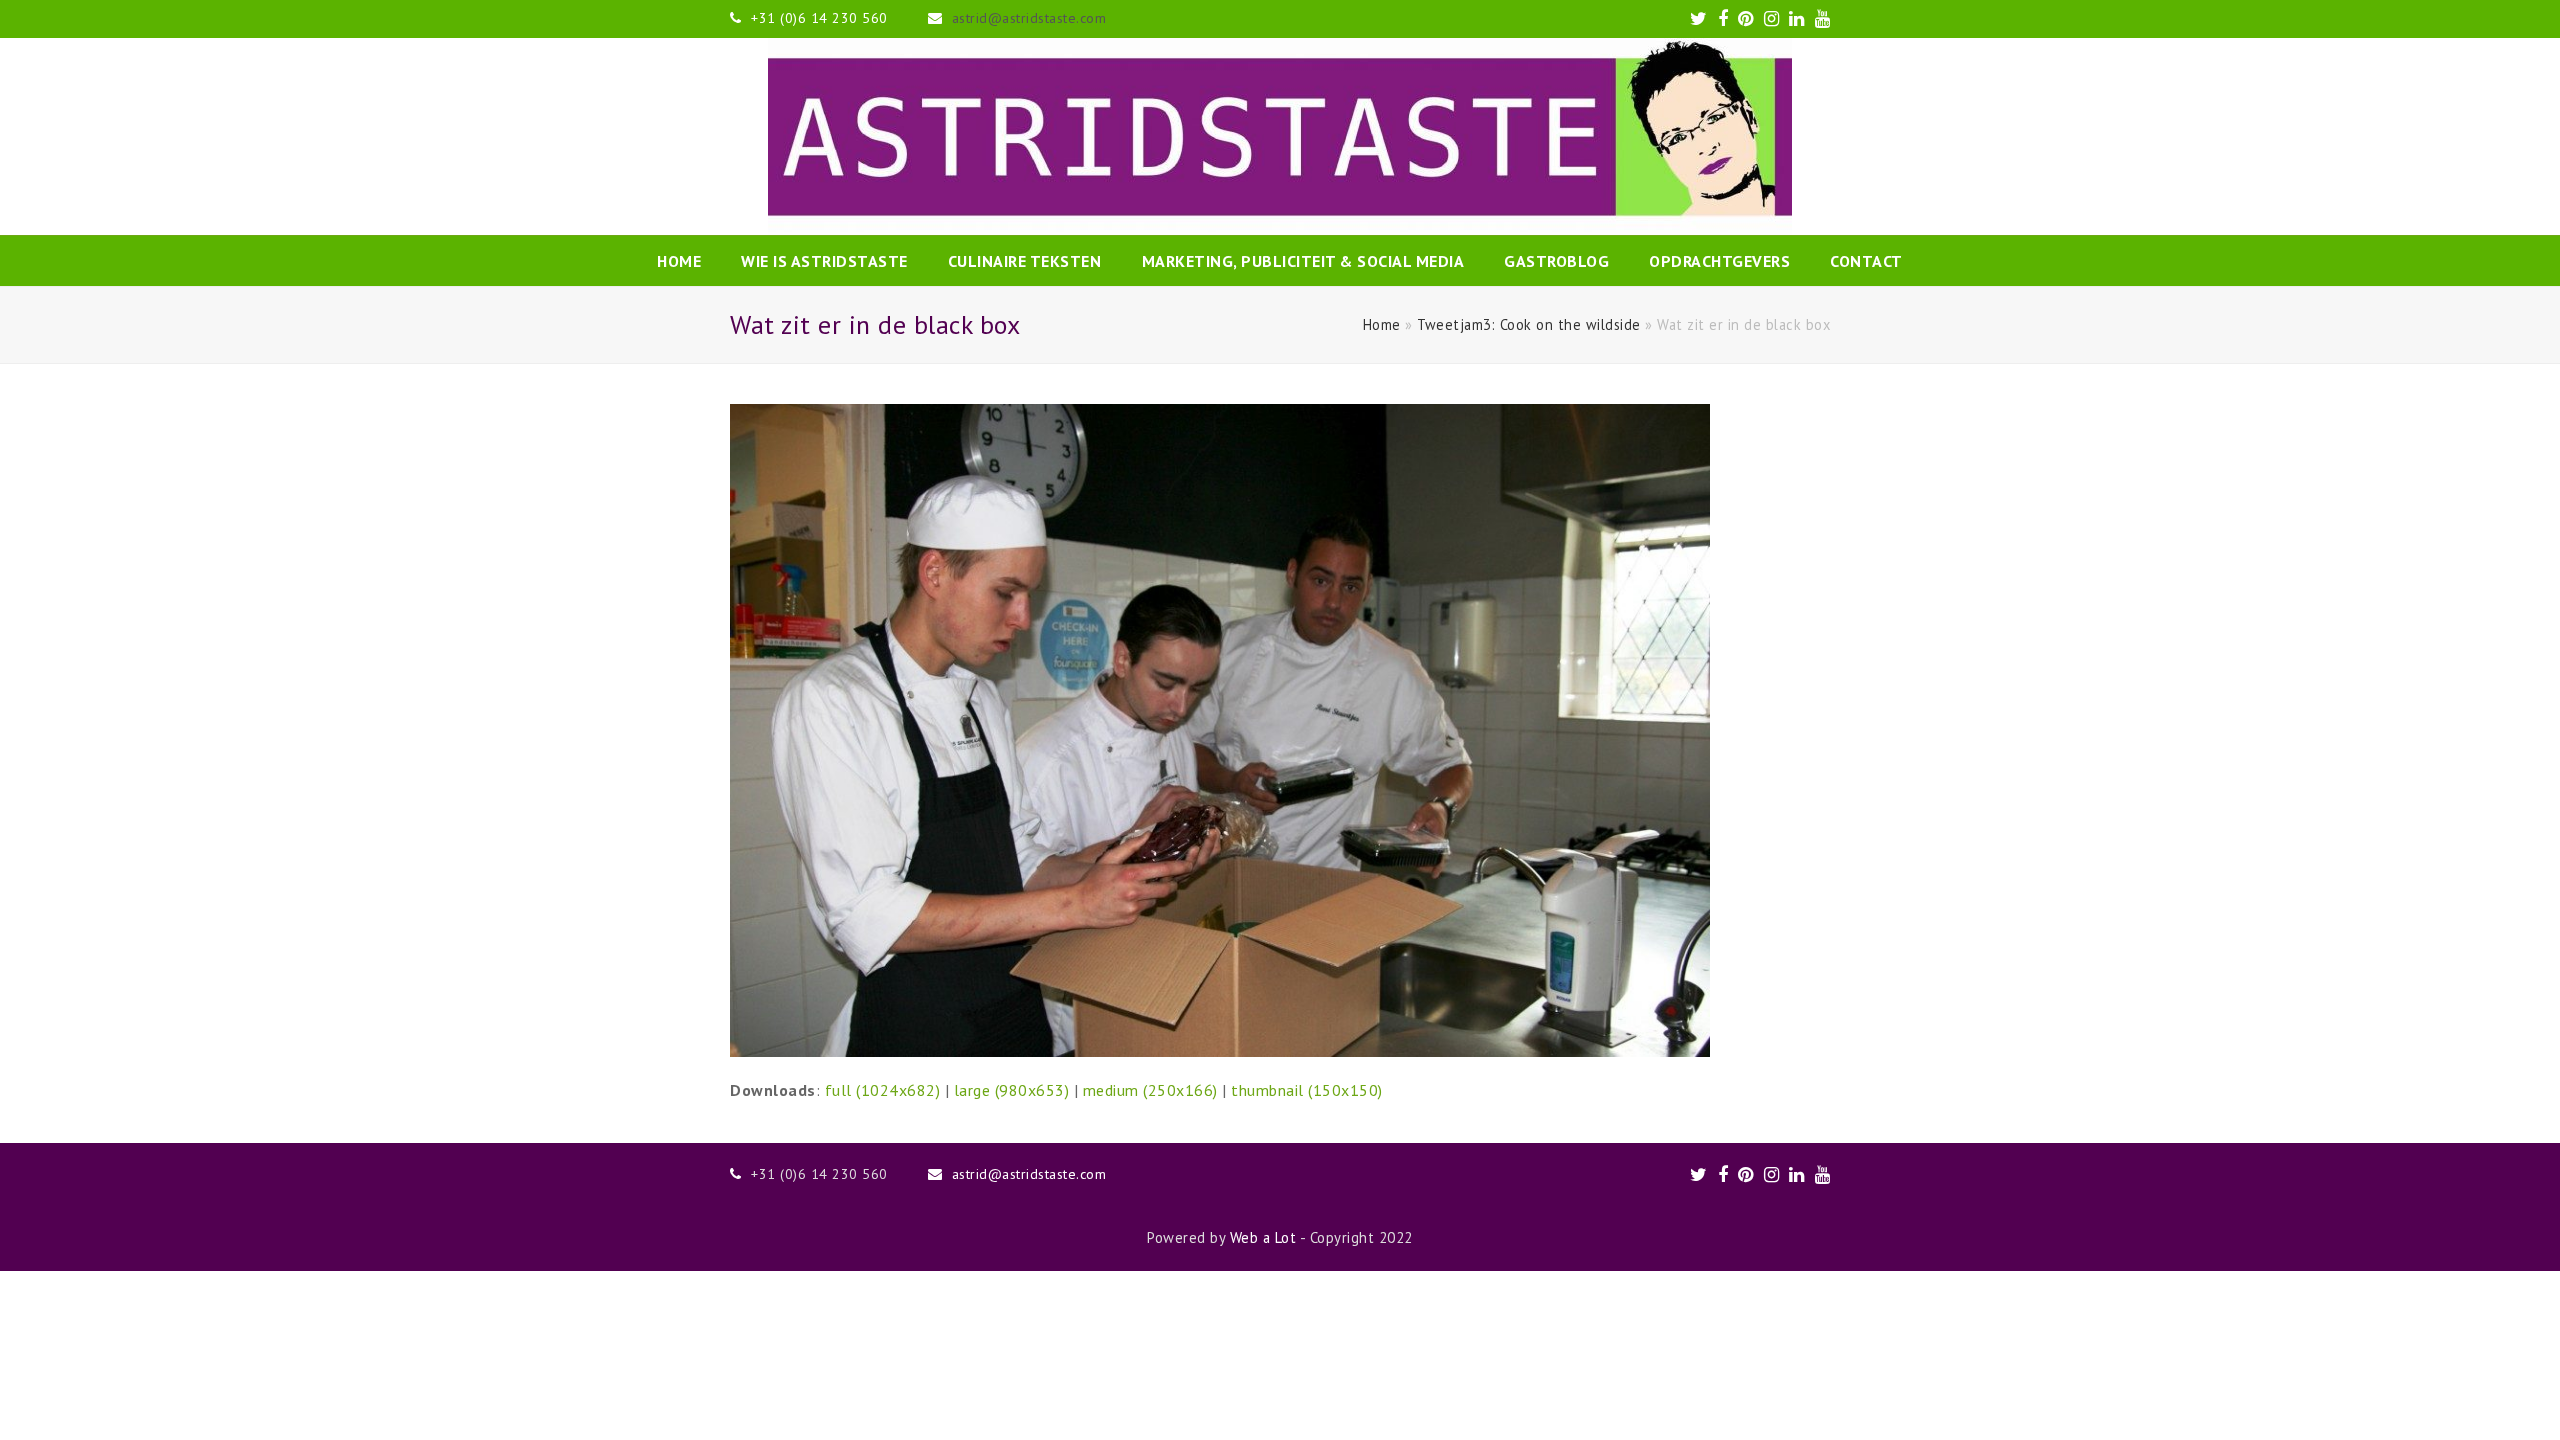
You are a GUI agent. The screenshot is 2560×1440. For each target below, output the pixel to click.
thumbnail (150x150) (1307, 1090)
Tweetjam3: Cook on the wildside (1529, 324)
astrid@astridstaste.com (1029, 18)
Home (1382, 324)
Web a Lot (1263, 1237)
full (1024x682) (883, 1090)
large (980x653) (1012, 1090)
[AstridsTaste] (1280, 136)
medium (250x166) (1150, 1090)
